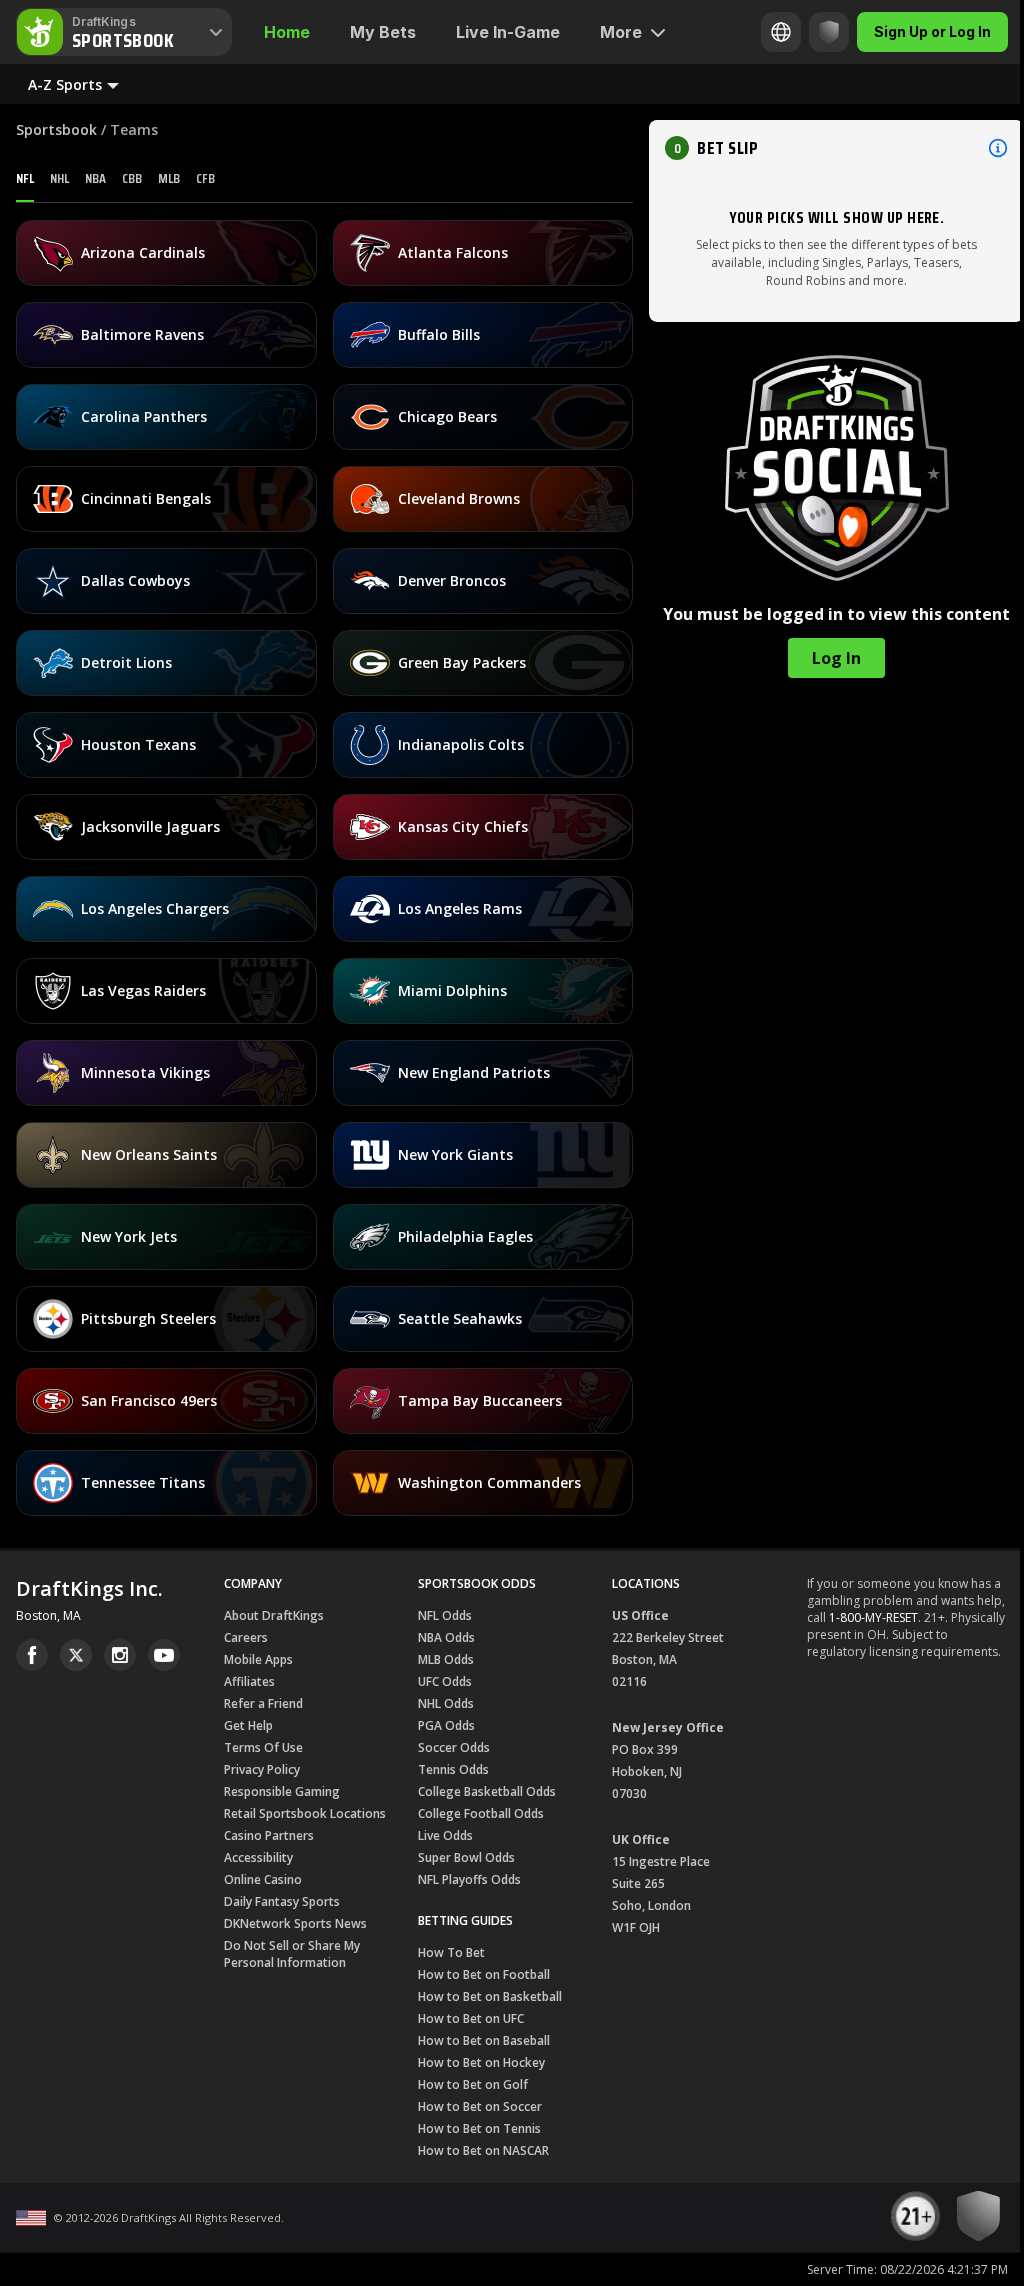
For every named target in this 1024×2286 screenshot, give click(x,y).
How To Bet (451, 1952)
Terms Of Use (263, 1747)
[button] (836, 148)
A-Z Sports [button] (65, 84)
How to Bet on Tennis (479, 2128)
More (621, 32)
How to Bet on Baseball (484, 2040)
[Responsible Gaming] (814, 32)
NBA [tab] (95, 178)
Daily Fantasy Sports (282, 1901)
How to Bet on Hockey (481, 2062)
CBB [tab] (132, 178)
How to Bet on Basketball (490, 1996)
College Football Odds (481, 1813)
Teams (134, 129)
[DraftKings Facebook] (32, 1655)
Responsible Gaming (282, 1791)
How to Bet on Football (484, 1974)
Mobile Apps (258, 1659)
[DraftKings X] (76, 1655)
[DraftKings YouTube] (164, 1655)
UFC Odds (445, 1681)
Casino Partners (269, 1835)
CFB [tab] (205, 178)
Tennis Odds (453, 1769)
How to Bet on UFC (471, 2018)
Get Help (248, 1725)
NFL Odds (445, 1615)
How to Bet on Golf (473, 2084)
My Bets (383, 32)
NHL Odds (446, 1703)
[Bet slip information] (998, 148)
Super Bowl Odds (466, 1857)
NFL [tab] (25, 178)
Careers (246, 1637)
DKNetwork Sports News (295, 1923)
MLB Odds (446, 1659)
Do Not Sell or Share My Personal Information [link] (292, 1954)
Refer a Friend (263, 1703)
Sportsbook (56, 129)
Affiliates (249, 1681)
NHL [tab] (59, 178)
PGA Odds (446, 1725)
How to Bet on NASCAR (483, 2150)
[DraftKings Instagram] (120, 1655)
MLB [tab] (169, 178)
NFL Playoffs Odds (469, 1879)
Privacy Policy (262, 1769)
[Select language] (766, 32)
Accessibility (258, 1857)
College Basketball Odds (487, 1791)
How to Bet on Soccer (480, 2106)
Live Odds (445, 1835)
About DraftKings (274, 1615)
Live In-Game (508, 32)
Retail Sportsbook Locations (305, 1813)
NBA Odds (446, 1637)
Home (287, 32)
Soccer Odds (454, 1747)
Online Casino (263, 1879)
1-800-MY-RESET (873, 1617)
